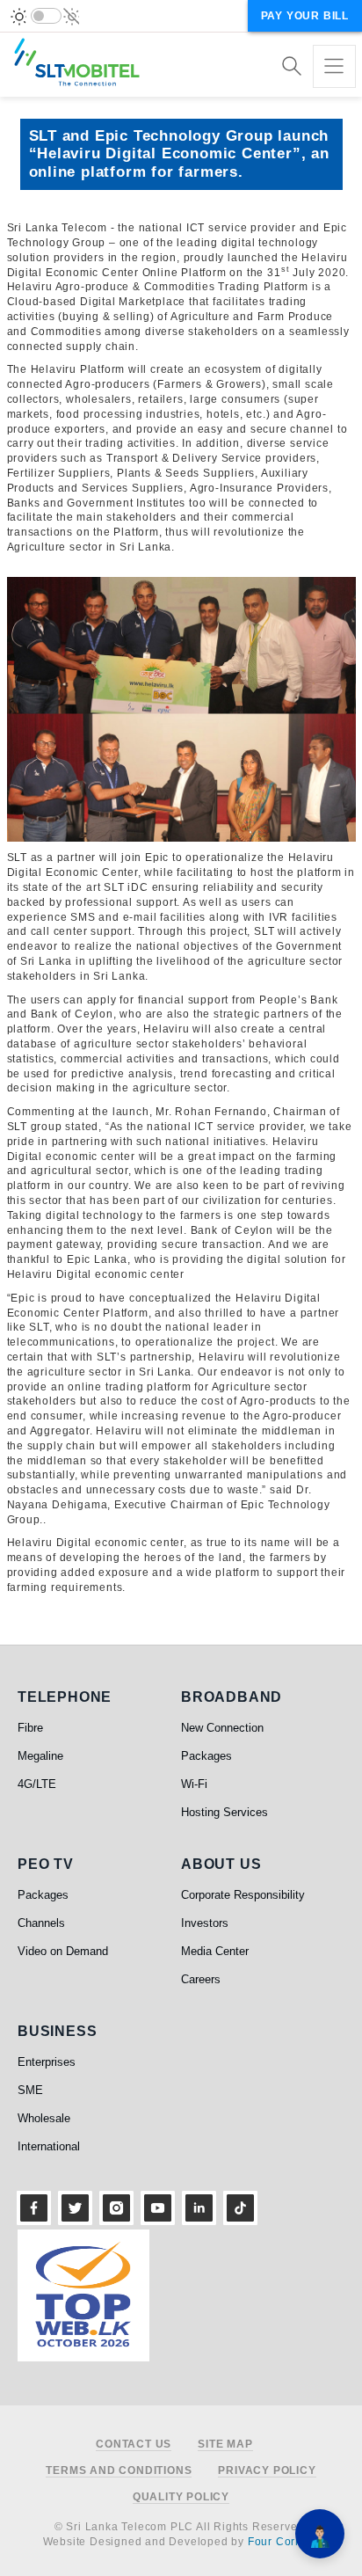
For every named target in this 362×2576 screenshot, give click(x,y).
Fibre (30, 1728)
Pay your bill (305, 16)
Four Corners (284, 2542)
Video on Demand (63, 1951)
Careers (201, 1979)
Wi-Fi (194, 1784)
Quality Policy (181, 2497)
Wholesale (44, 2118)
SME (30, 2090)
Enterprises (47, 2062)
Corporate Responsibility (243, 1895)
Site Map (225, 2445)
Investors (205, 1923)
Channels (41, 1923)
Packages (206, 1756)
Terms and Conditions (119, 2471)
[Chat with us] (320, 2534)
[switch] (46, 16)
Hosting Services (224, 1812)
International (49, 2146)
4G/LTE (37, 1784)
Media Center (215, 1951)
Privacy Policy (267, 2471)
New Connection (222, 1728)
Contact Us (134, 2445)
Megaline (40, 1756)
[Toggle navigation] (334, 66)
